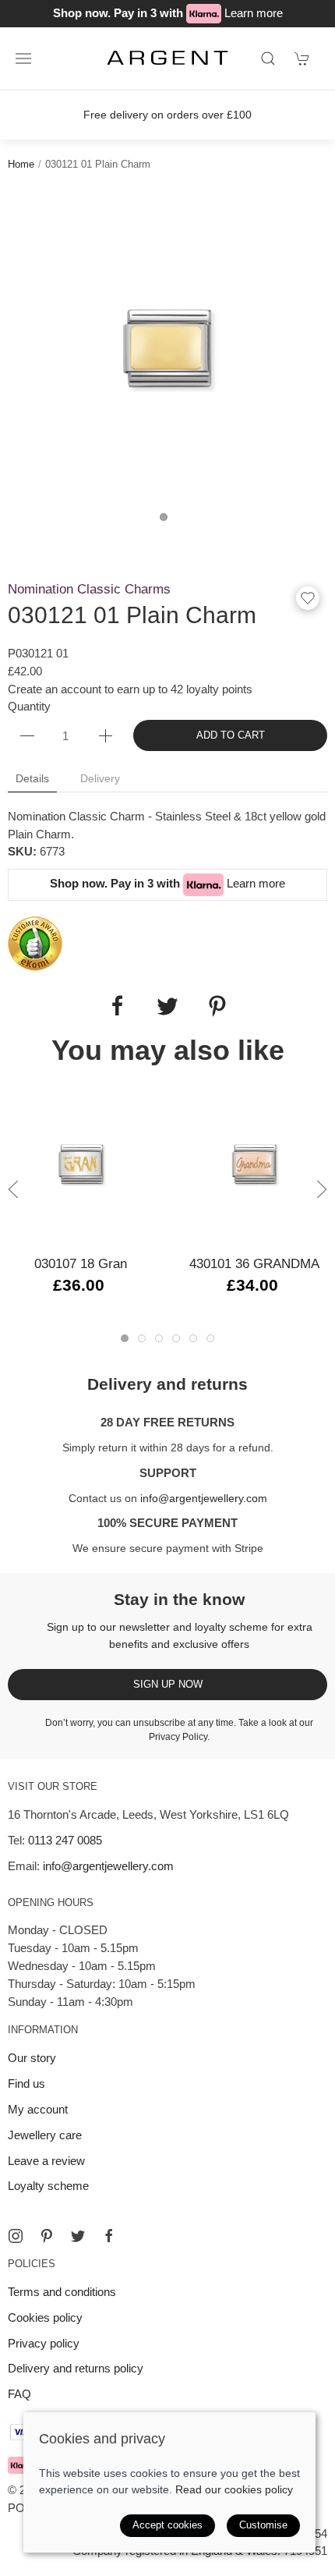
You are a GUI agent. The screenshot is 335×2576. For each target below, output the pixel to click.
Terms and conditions (62, 2292)
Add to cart (231, 735)
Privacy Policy (178, 1737)
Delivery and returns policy (76, 2368)
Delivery (100, 778)
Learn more (254, 13)
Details (32, 778)
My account (38, 2109)
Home (21, 164)
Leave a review (46, 2161)
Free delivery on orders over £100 (167, 115)
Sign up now (168, 1684)
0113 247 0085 (65, 1840)
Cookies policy (45, 2317)
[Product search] (268, 58)
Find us (26, 2083)
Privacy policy (44, 2343)
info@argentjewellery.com (204, 1498)
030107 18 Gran (81, 1263)
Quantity (29, 706)
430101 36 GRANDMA (254, 1263)
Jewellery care (45, 2135)
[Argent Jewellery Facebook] (109, 2236)
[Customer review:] (35, 943)
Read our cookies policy (234, 2489)
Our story (32, 2058)
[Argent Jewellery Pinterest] (47, 2236)
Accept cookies (167, 2525)
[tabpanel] (167, 349)
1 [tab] (167, 521)
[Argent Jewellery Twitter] (78, 2236)
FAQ (19, 2394)
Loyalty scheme (48, 2186)
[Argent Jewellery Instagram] (16, 2236)
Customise (263, 2525)
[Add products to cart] (302, 58)
